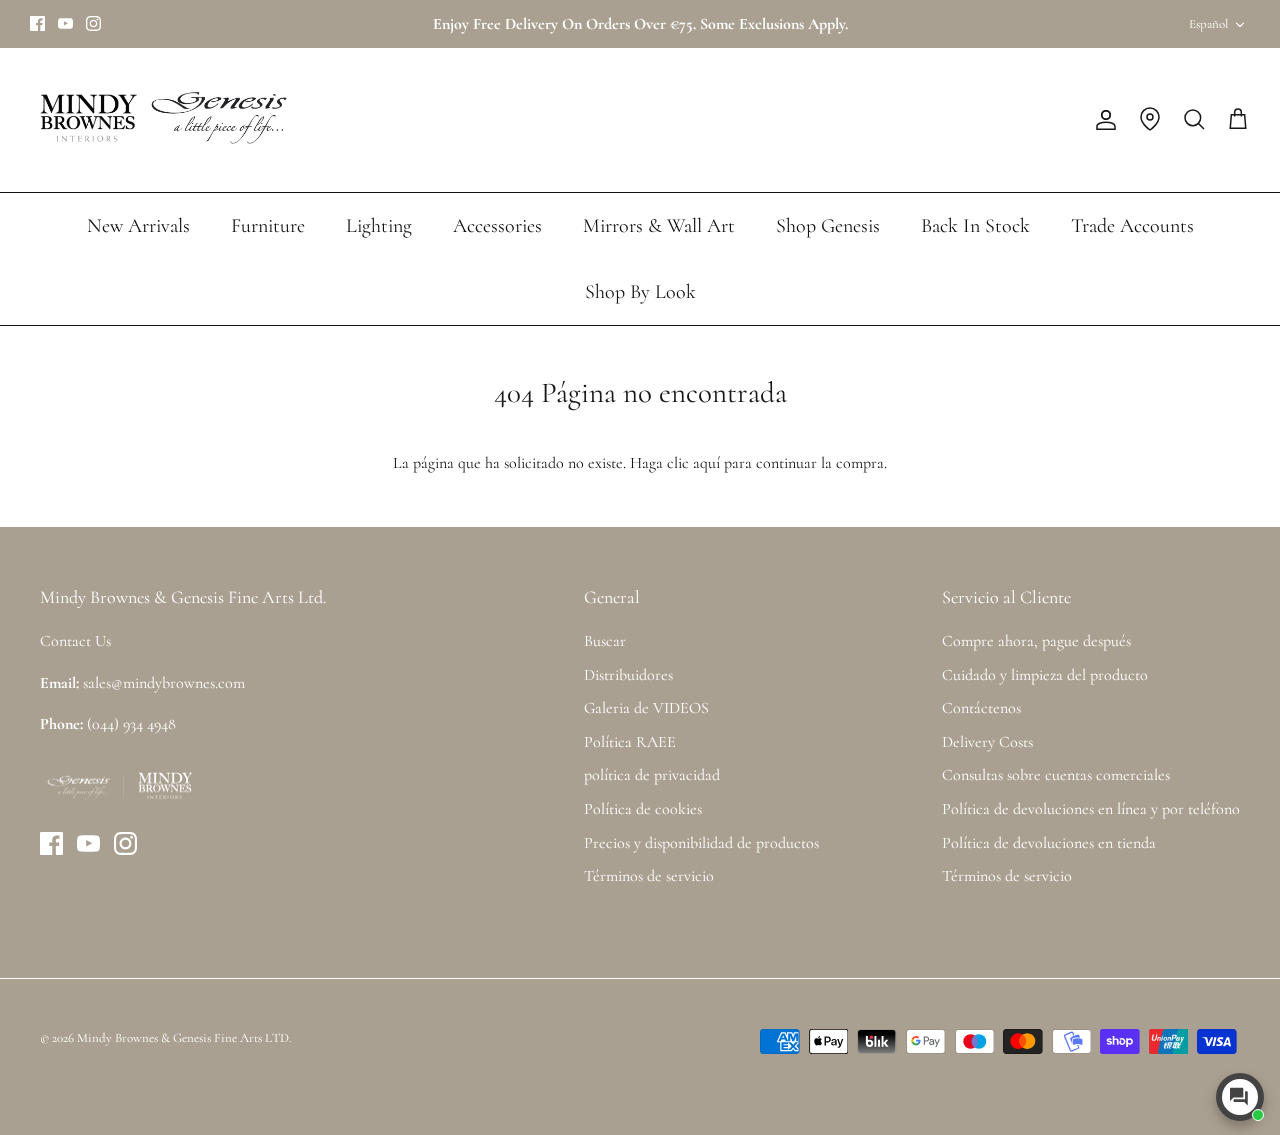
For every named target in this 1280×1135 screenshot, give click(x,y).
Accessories (497, 226)
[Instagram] (93, 23)
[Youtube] (65, 23)
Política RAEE (630, 742)
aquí (706, 463)
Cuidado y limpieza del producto (1045, 675)
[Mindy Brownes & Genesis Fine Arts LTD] (160, 120)
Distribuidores (628, 675)
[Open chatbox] (1240, 1097)
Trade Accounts (1132, 226)
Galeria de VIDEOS (646, 708)
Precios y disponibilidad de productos (701, 843)
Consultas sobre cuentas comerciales (1056, 775)
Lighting (379, 226)
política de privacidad (652, 775)
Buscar (605, 641)
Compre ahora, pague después (1036, 641)
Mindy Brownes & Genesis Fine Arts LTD (183, 1038)
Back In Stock (975, 226)
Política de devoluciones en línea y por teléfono (1091, 809)
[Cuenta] (1102, 120)
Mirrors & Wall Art (659, 226)
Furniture (268, 226)
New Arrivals (138, 226)
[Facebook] (37, 23)
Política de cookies (643, 809)
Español (1208, 24)
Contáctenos (981, 708)
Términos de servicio (649, 876)
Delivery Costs (987, 742)
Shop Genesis (828, 226)
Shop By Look (640, 292)
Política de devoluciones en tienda (1049, 843)
